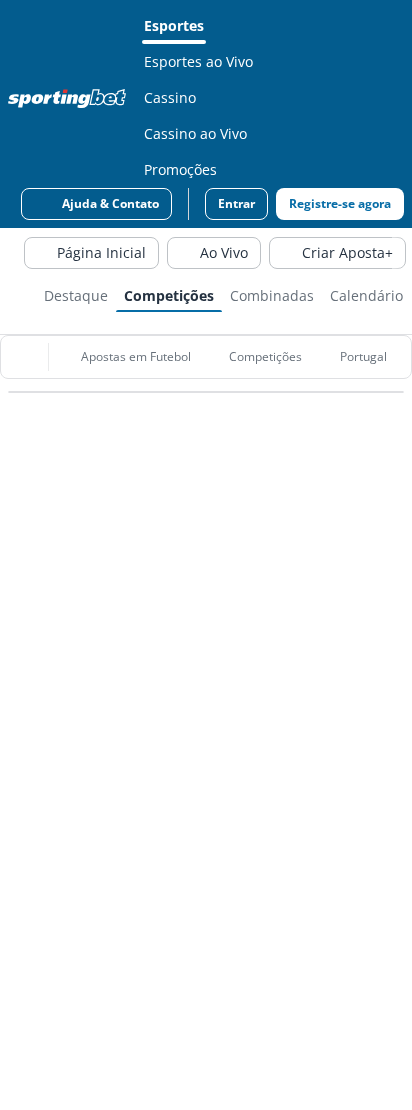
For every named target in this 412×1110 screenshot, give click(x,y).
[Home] (71, 98)
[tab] (76, 294)
